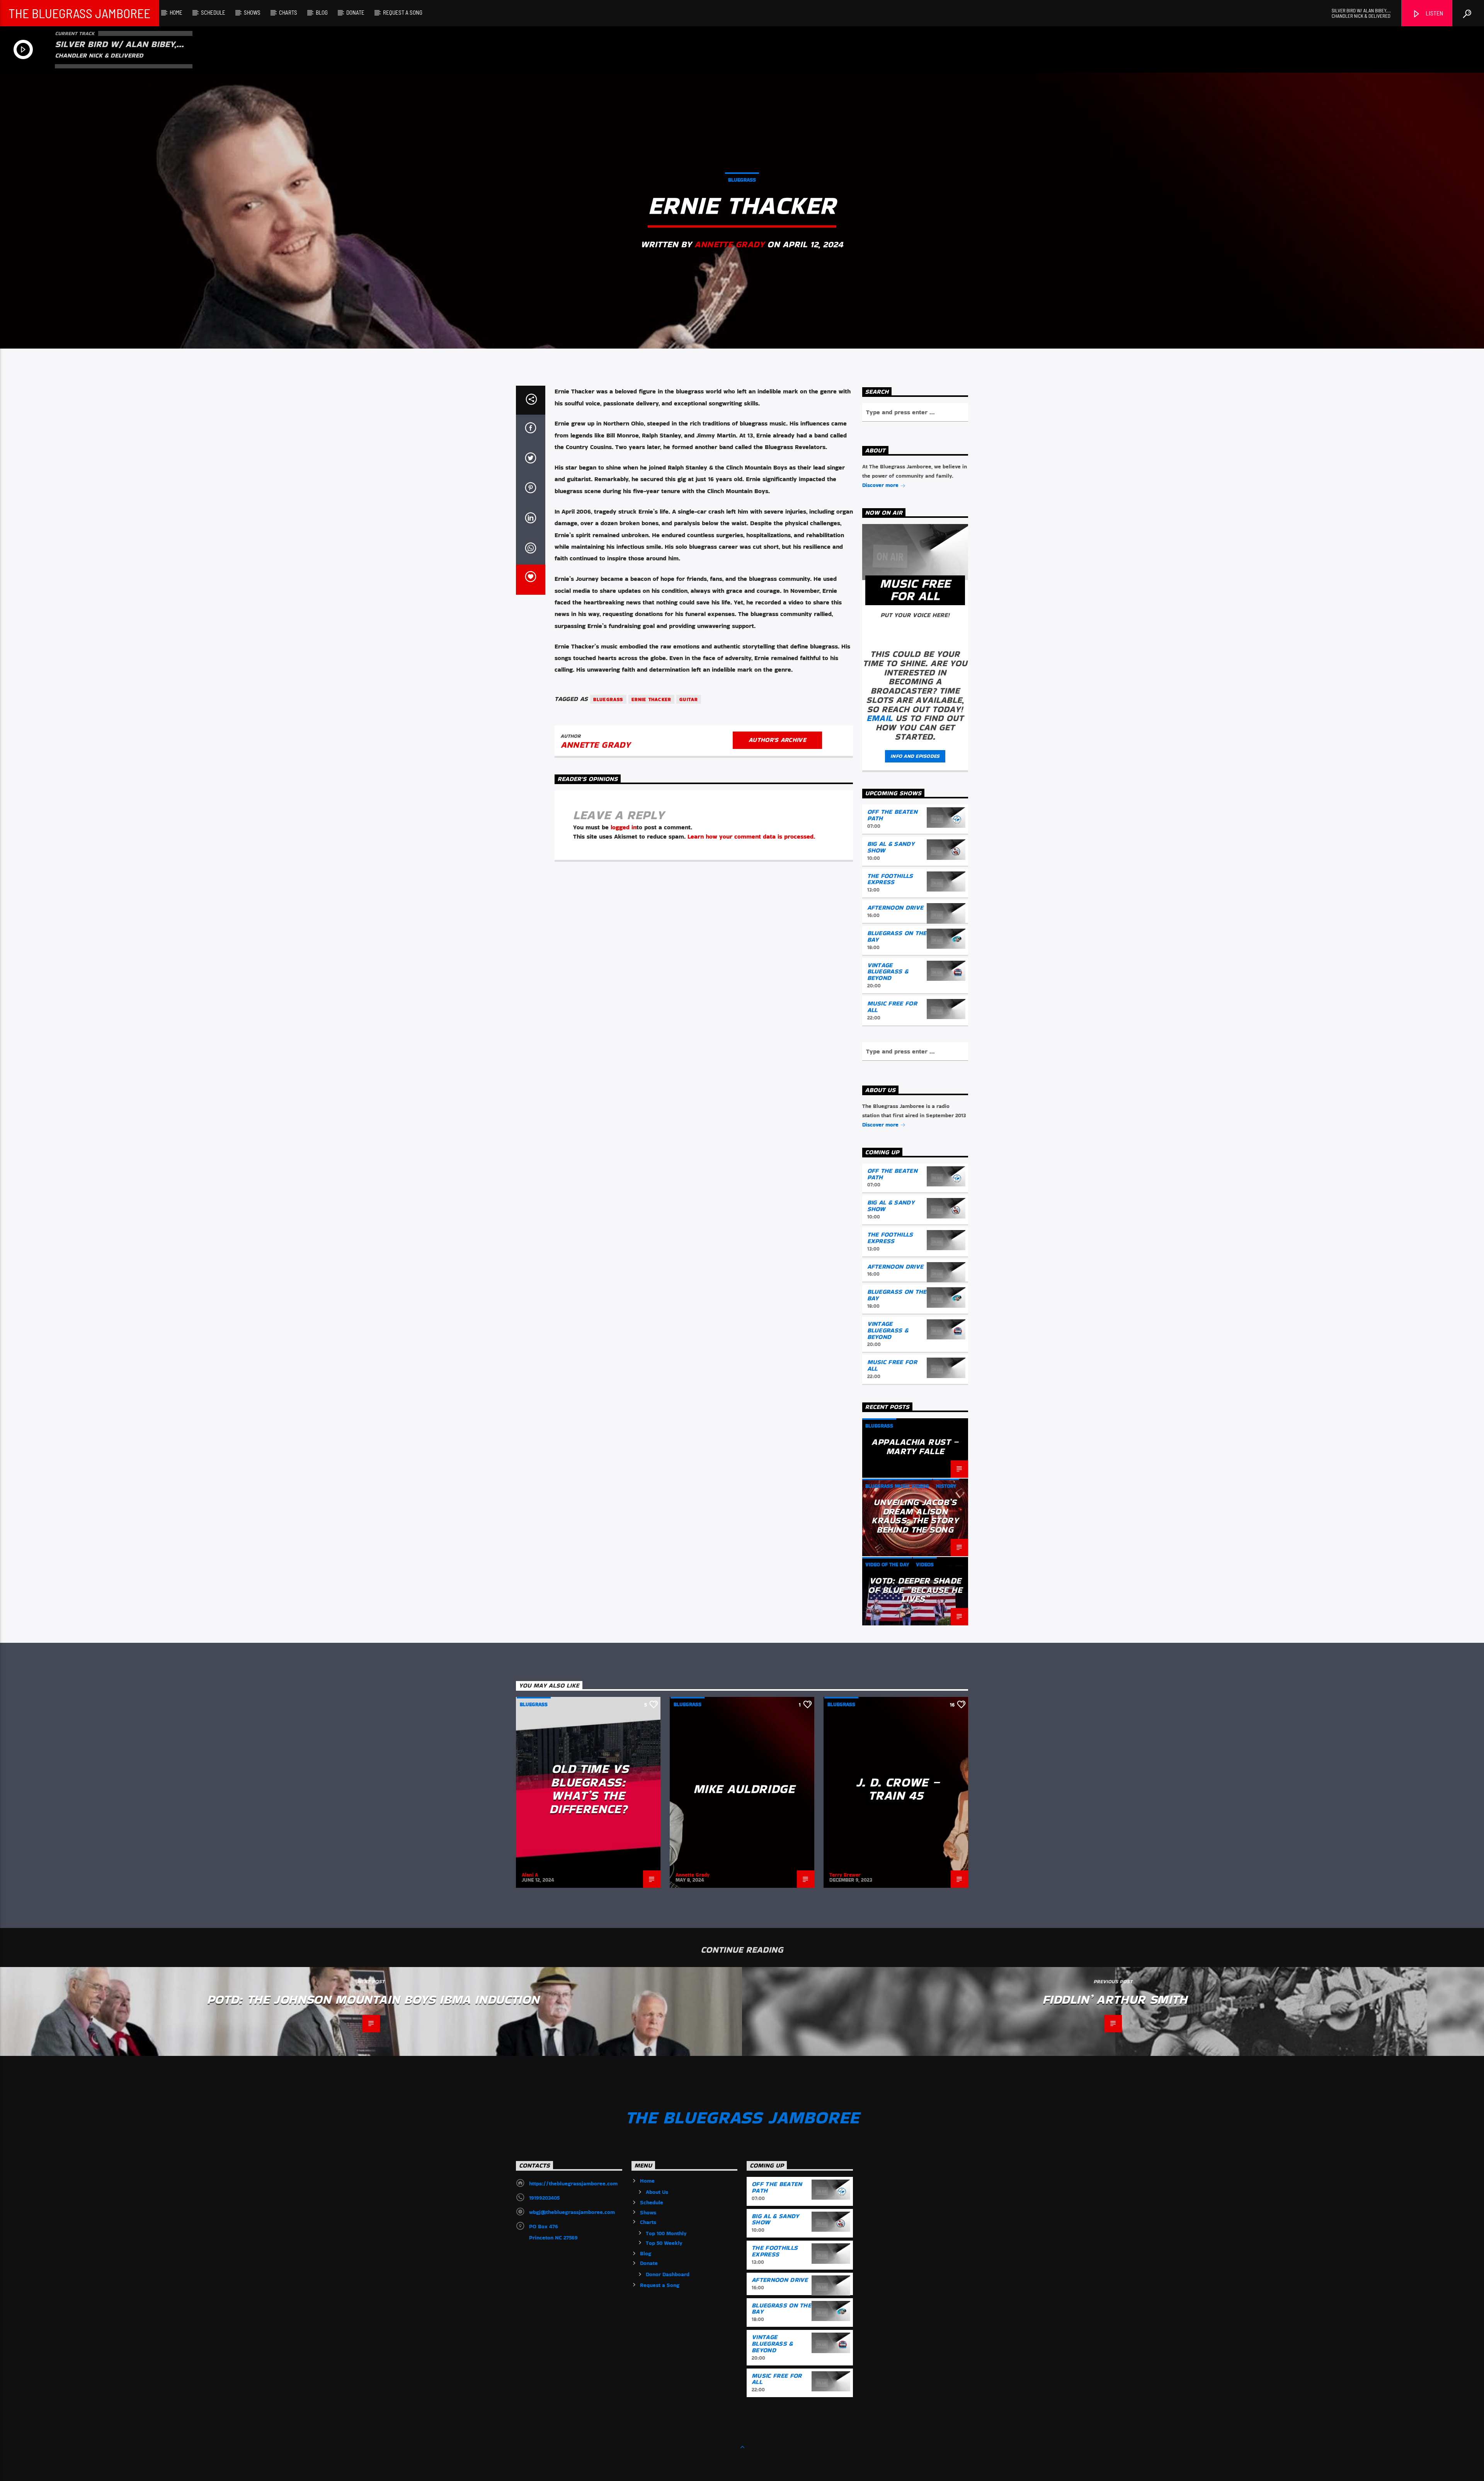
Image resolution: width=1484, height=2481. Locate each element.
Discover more (881, 485)
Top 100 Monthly (666, 2233)
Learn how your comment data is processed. (751, 836)
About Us (657, 2192)
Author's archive (777, 740)
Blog (322, 12)
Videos (925, 1565)
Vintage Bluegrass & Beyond (888, 972)
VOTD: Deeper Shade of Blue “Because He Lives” (915, 1590)
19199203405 (544, 2198)
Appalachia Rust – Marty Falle (915, 1446)
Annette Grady (729, 244)
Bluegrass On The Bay (897, 936)
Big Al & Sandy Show (891, 847)
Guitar (689, 699)
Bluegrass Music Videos (897, 1486)
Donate (355, 12)
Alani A (530, 1875)
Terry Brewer (845, 1875)
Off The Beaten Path (892, 815)
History (946, 1486)
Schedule (213, 12)
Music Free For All (892, 1007)
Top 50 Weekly (664, 2243)
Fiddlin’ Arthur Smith (1115, 1999)
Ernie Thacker (652, 699)
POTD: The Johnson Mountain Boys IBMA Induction (373, 1999)
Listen (1434, 13)
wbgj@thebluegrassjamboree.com (572, 2212)
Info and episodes (915, 756)
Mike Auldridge (744, 1789)
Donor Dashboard (668, 2274)
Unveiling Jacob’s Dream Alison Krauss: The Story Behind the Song (915, 1516)
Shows (252, 12)
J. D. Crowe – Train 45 (898, 1789)
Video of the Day (887, 1565)
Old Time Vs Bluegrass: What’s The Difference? (589, 1789)
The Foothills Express (890, 879)
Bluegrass (742, 180)
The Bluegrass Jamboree (79, 13)
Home (176, 12)
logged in (624, 827)
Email (879, 718)
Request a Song (403, 12)
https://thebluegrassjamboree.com (573, 2183)
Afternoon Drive (895, 908)
